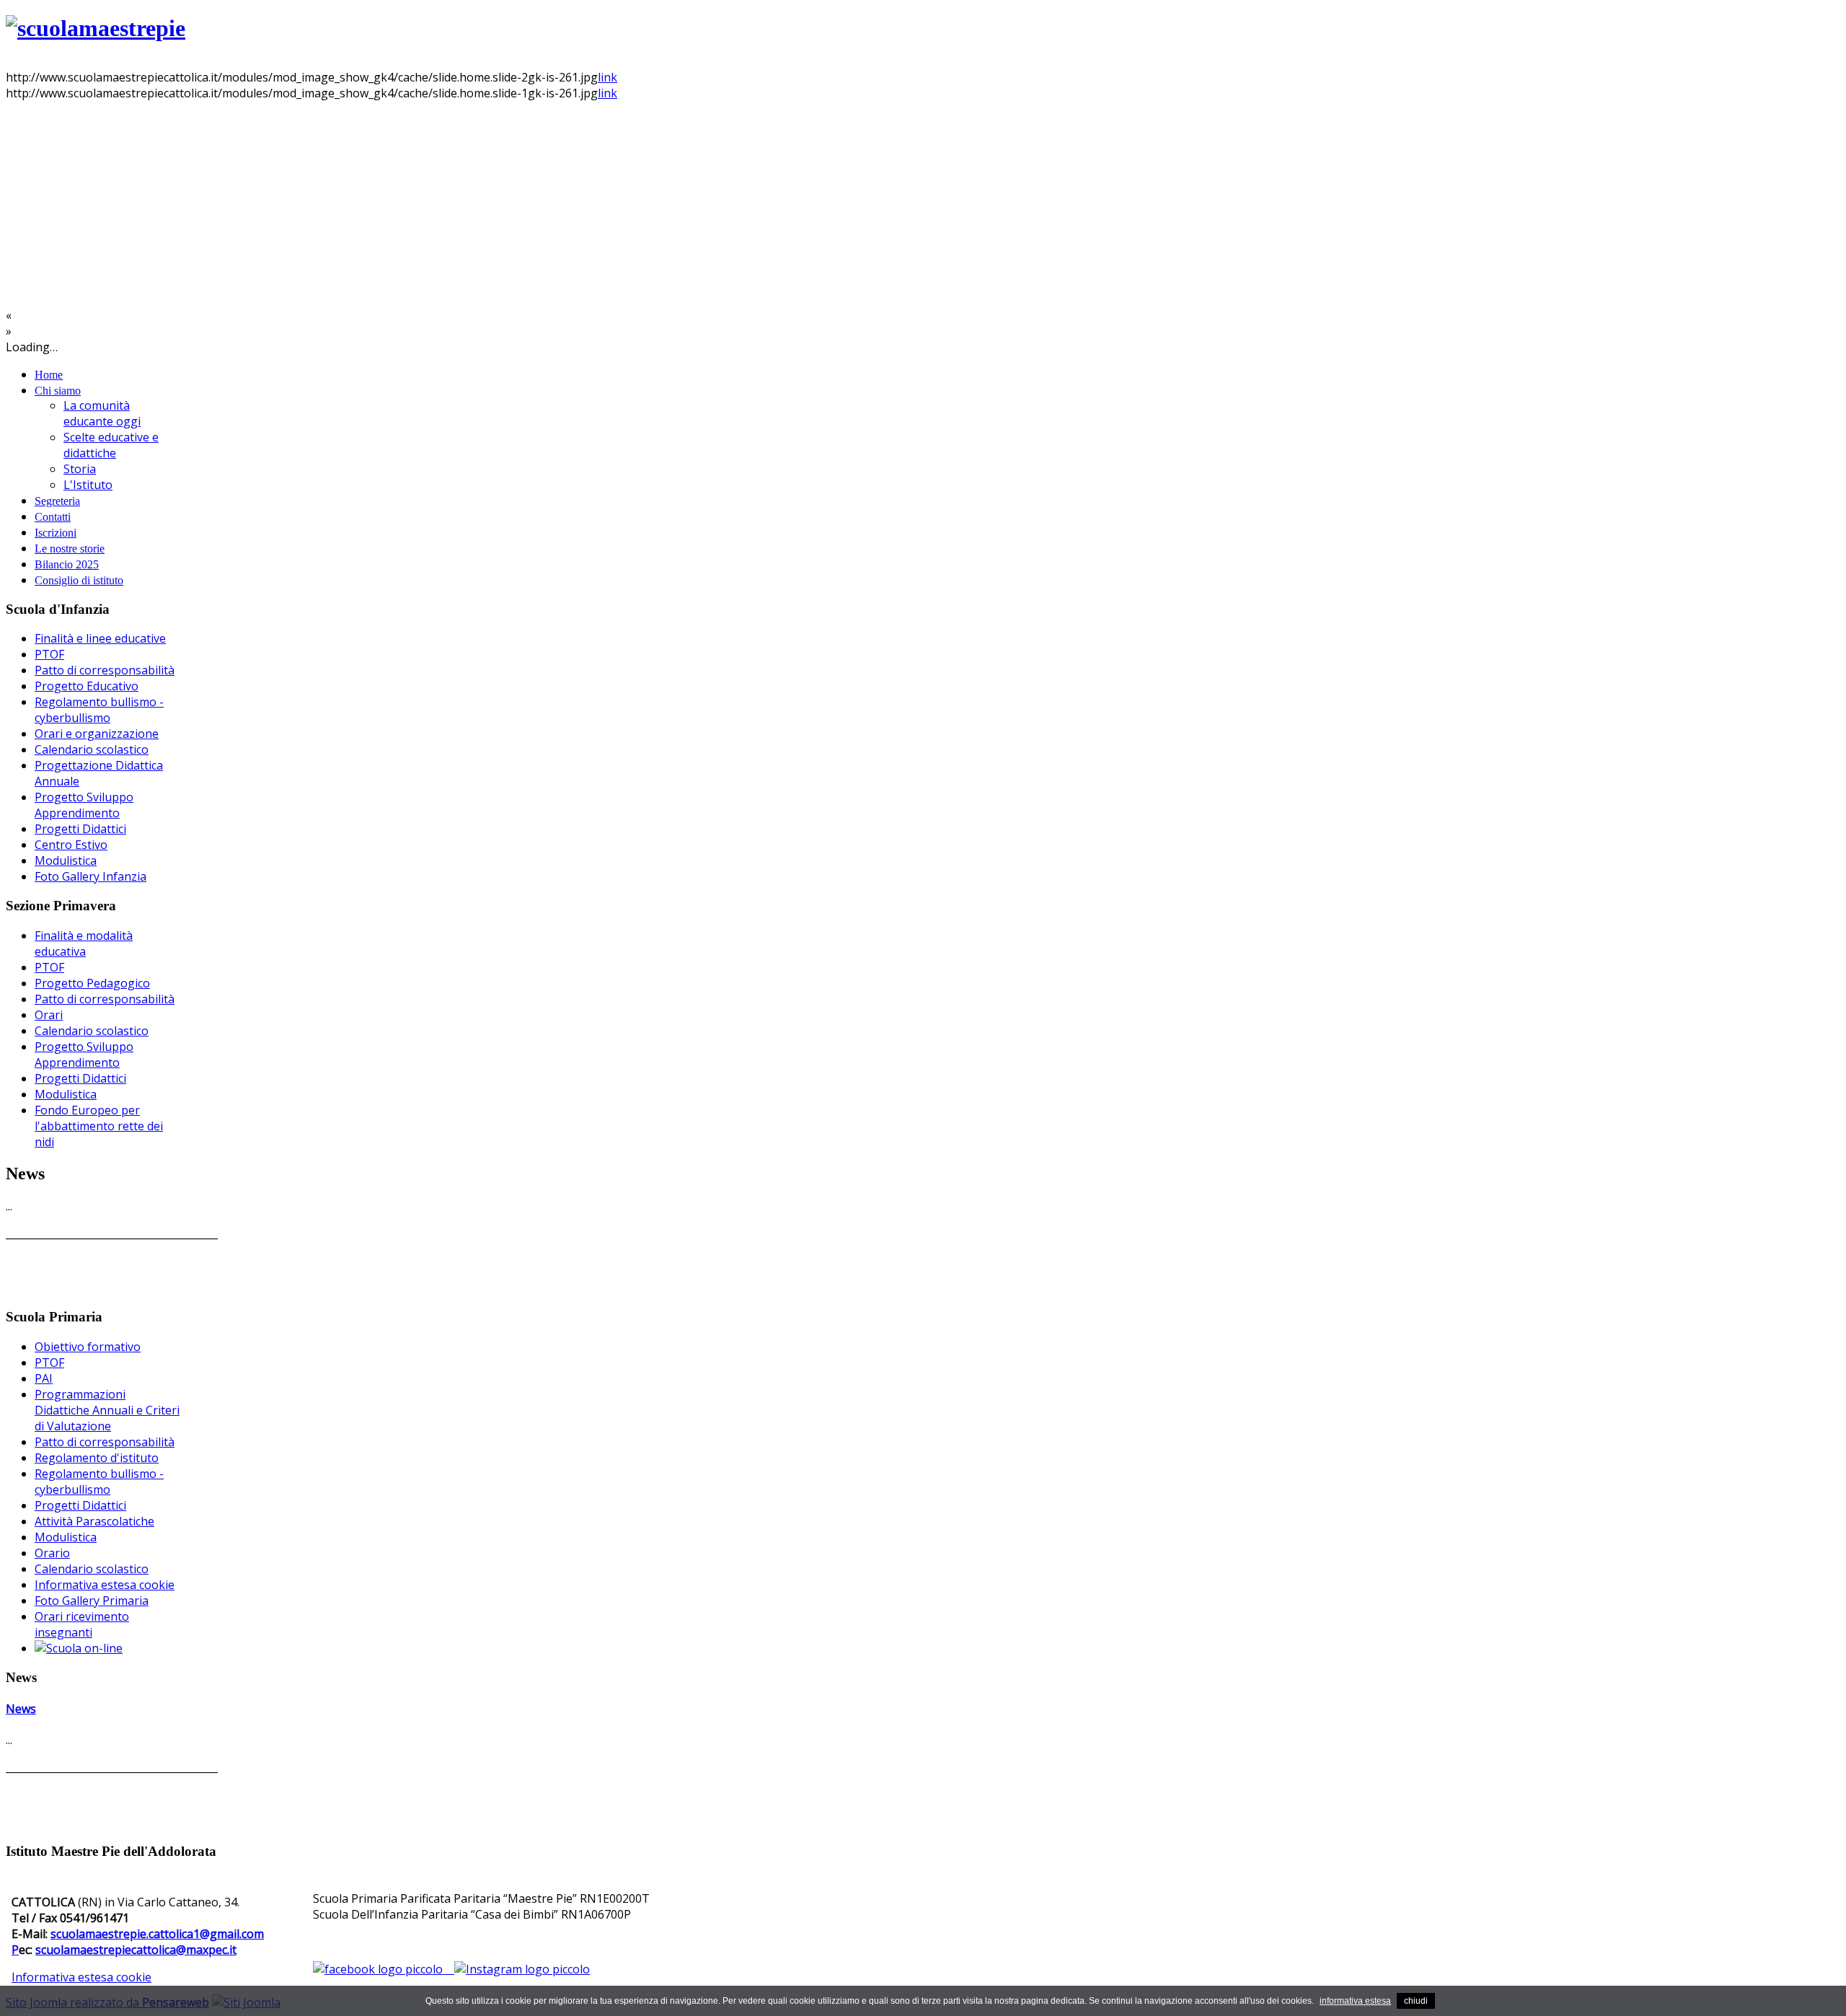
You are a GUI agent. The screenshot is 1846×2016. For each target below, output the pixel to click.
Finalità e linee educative (100, 638)
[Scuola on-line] (79, 1648)
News (21, 1709)
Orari (49, 1015)
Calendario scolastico (92, 749)
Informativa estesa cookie (105, 1585)
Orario (52, 1553)
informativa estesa (1355, 2001)
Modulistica (66, 860)
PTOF (49, 654)
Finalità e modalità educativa (84, 943)
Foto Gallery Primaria (92, 1601)
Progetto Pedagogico (92, 983)
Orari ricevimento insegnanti (82, 1624)
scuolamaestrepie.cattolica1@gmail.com (157, 1934)
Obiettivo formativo (88, 1347)
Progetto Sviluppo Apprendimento (84, 805)
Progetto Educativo (87, 686)
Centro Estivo (71, 845)
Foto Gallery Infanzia (90, 876)
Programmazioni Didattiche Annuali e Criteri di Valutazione (107, 1410)
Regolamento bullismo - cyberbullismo (99, 710)
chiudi (1416, 2001)
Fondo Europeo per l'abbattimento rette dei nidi (99, 1126)
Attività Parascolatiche (94, 1521)
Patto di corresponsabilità (105, 670)
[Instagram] (522, 1969)
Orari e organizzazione (97, 734)
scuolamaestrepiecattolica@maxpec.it (136, 1950)
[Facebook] (384, 1969)
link (608, 77)
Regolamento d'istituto (97, 1458)
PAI (44, 1378)
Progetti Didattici (80, 829)
